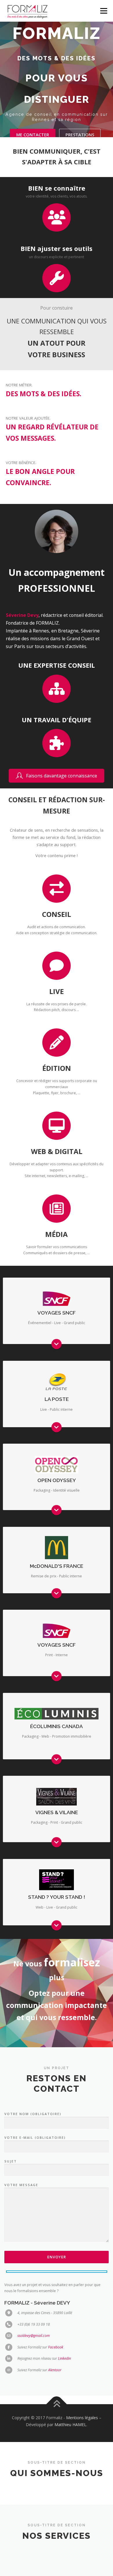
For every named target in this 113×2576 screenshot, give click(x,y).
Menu (103, 11)
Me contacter (33, 135)
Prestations (80, 135)
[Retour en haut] (57, 2404)
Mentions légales (82, 2418)
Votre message (21, 2185)
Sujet (11, 2161)
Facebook (56, 2347)
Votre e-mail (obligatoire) (35, 2137)
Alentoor (55, 2370)
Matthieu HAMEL (70, 2425)
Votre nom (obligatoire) (33, 2114)
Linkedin (64, 2358)
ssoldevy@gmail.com (34, 2336)
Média (57, 1234)
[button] (57, 776)
